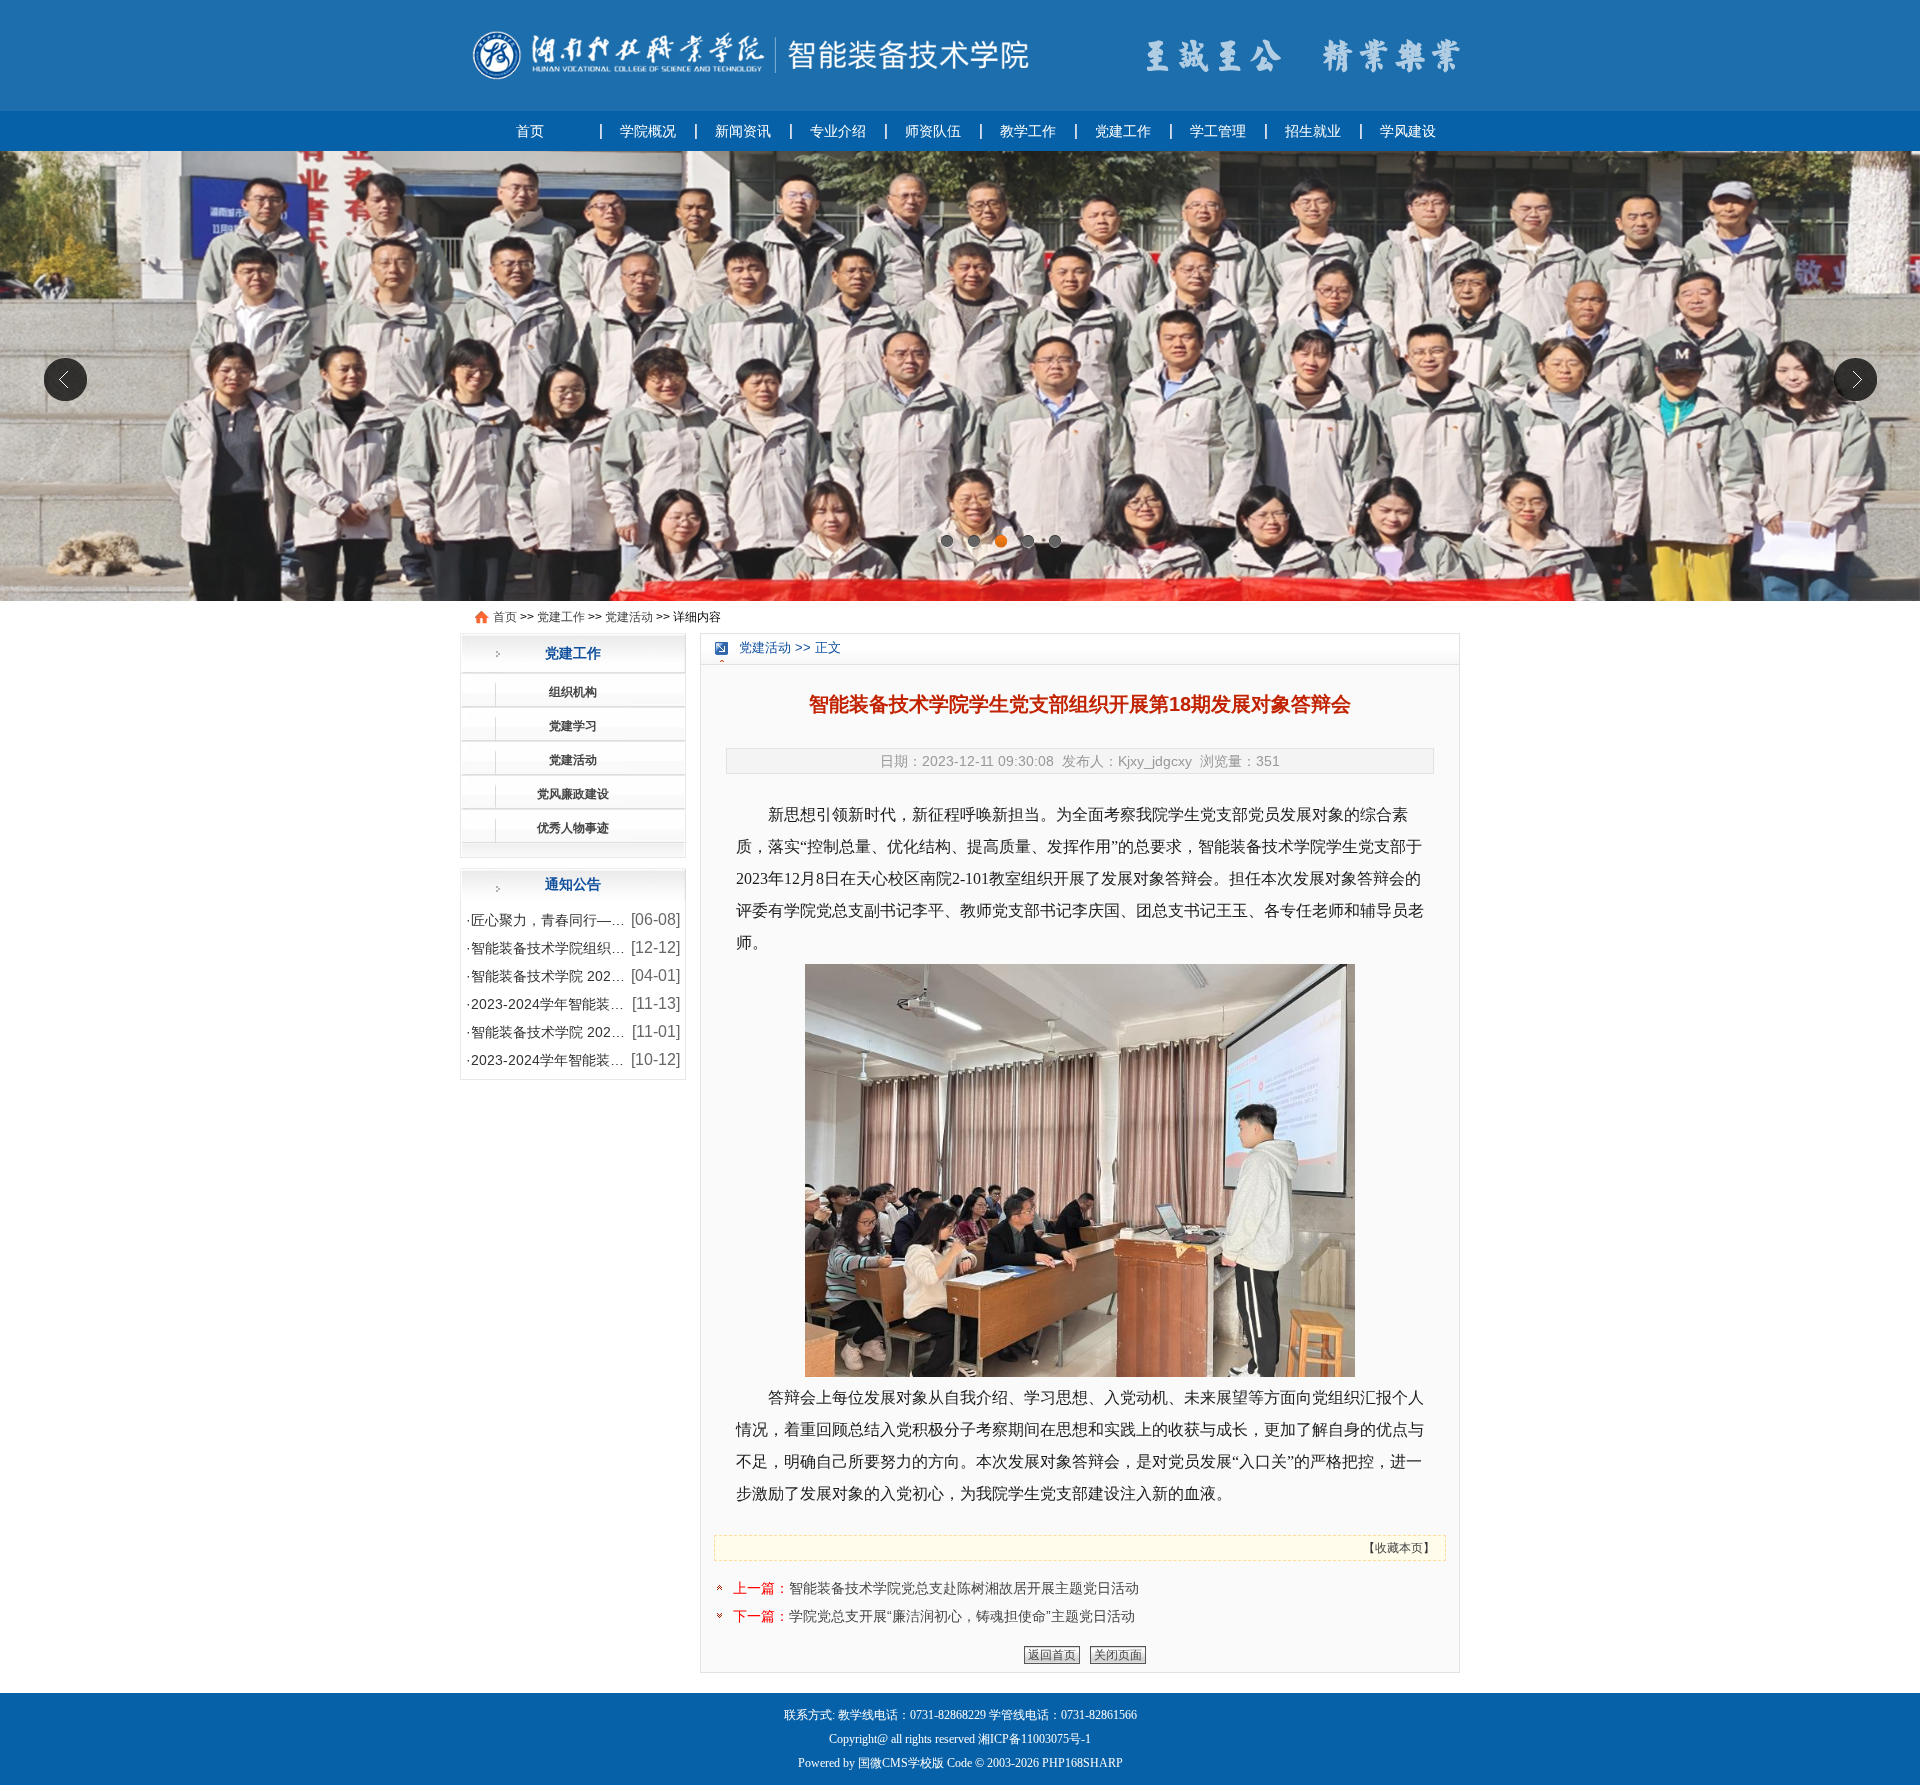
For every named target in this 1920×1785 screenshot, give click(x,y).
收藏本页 (1399, 1548)
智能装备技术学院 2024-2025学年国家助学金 (612, 1032)
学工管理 (1218, 131)
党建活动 (629, 617)
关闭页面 (1118, 1655)
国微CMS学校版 (901, 1763)
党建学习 (573, 726)
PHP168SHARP (1082, 1763)
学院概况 (648, 131)
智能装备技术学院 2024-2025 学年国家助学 (607, 976)
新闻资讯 (743, 131)
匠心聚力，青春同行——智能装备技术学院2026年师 (634, 920)
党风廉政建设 (573, 794)
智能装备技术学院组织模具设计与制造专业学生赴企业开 (646, 948)
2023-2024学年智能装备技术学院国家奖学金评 (617, 1060)
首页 (530, 131)
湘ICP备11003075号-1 (1034, 1739)
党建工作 (1123, 131)
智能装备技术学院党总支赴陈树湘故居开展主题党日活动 (964, 1588)
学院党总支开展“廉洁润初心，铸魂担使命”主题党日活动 (962, 1616)
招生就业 (1313, 131)
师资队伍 (933, 131)
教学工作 (1028, 131)
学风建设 (1408, 131)
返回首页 (1052, 1655)
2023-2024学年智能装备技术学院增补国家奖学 (617, 1004)
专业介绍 (838, 131)
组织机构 (573, 692)
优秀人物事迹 (573, 828)
